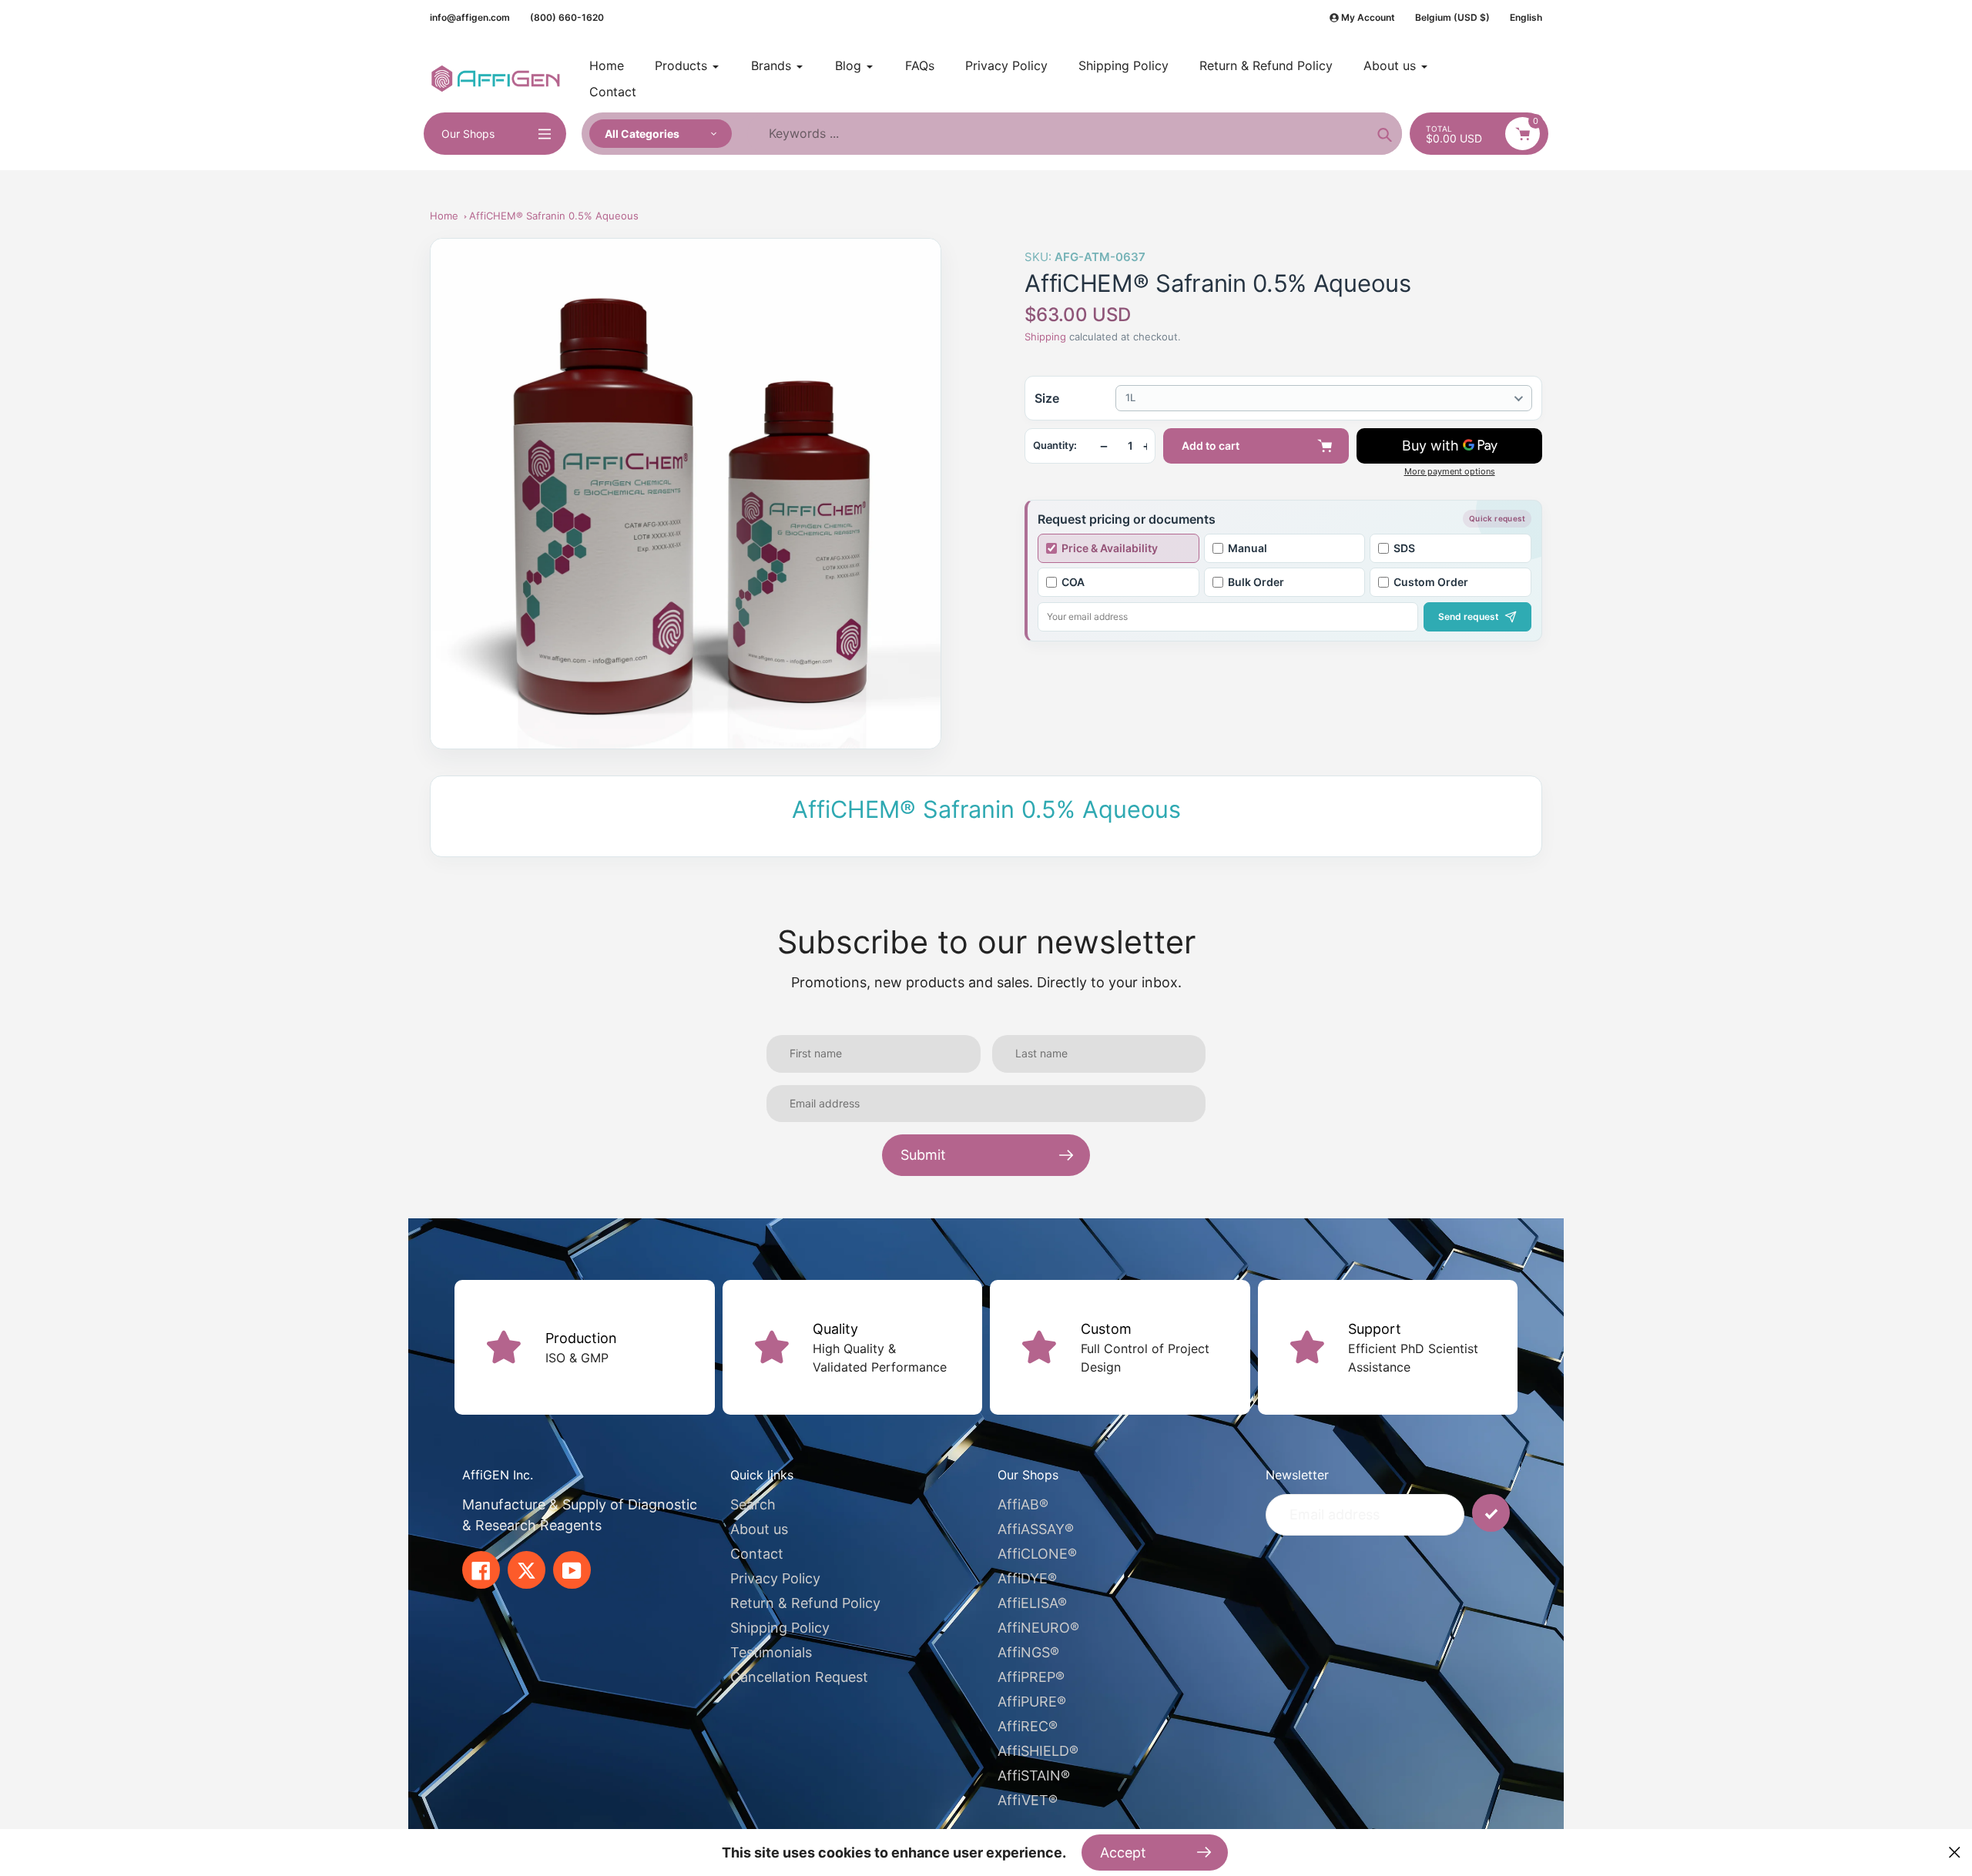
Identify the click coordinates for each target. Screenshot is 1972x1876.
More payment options (1450, 472)
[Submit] (1491, 1513)
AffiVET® (1028, 1800)
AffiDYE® (1027, 1578)
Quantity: (1055, 446)
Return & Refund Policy (805, 1603)
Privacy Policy (775, 1578)
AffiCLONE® (1037, 1554)
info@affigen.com (470, 17)
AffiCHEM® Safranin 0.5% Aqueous (554, 216)
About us (759, 1529)
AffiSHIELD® (1038, 1751)
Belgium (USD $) (1452, 17)
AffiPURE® (1032, 1702)
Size (1047, 398)
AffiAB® (1023, 1504)
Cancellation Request (799, 1677)
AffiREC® (1028, 1726)
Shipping (1045, 337)
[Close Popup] (1955, 1853)
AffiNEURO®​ (1038, 1628)
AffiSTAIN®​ (1034, 1775)
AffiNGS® (1028, 1652)
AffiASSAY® (1036, 1529)
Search (753, 1504)
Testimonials (771, 1652)
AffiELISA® (1032, 1603)
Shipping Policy (780, 1628)
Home (444, 216)
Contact (757, 1554)
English (1526, 17)
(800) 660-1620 (567, 17)
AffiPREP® (1031, 1677)
